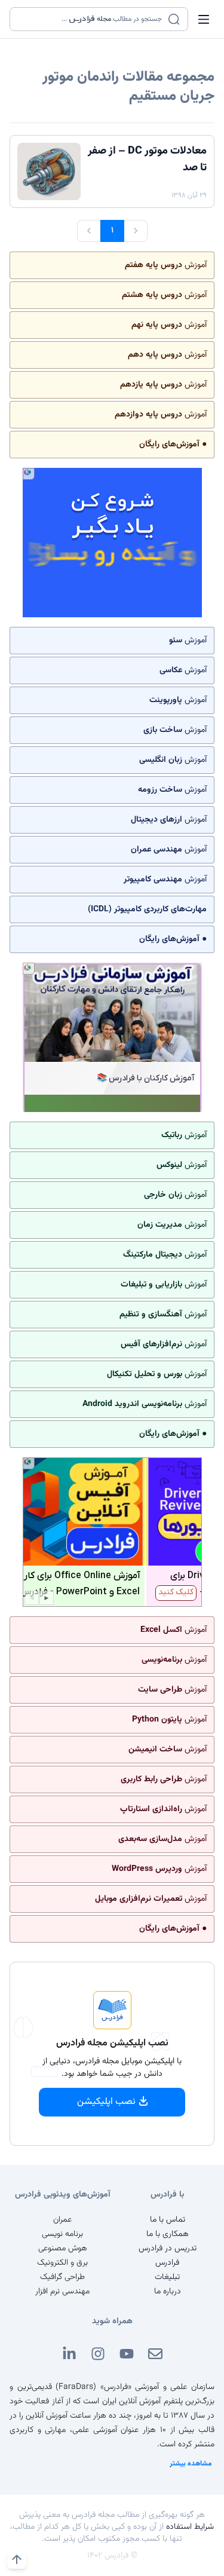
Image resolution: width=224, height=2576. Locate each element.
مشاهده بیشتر (191, 2464)
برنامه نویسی (62, 2234)
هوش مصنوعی (63, 2249)
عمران (62, 2220)
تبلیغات (167, 2277)
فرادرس (167, 2263)
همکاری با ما (168, 2234)
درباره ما (168, 2292)
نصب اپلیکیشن (106, 2102)
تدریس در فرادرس (168, 2249)
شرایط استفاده (190, 2527)
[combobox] (91, 19)
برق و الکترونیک (62, 2263)
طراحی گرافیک (62, 2277)
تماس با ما (168, 2220)
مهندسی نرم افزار (62, 2292)
